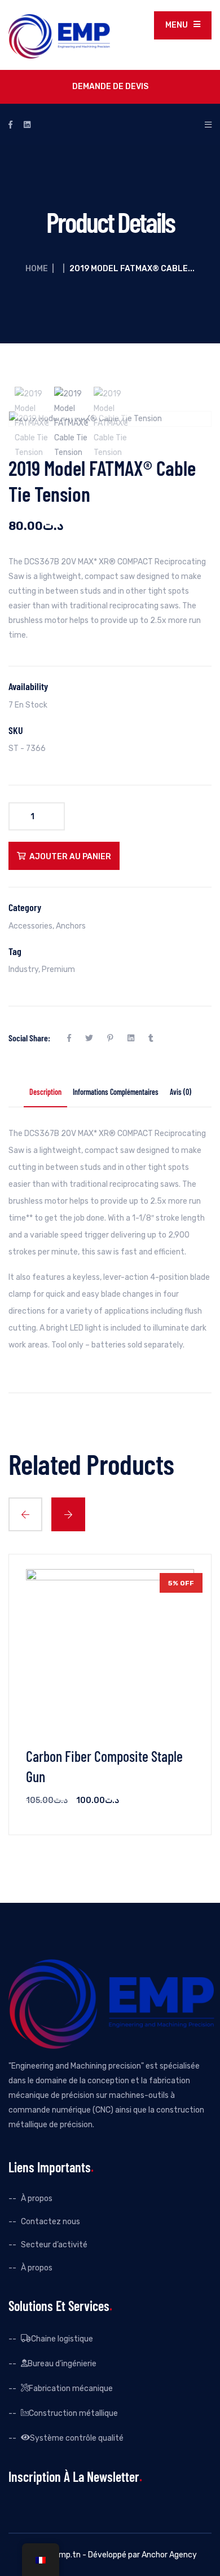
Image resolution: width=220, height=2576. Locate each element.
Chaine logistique (62, 2338)
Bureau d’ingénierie (62, 2363)
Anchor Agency (169, 2555)
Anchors (71, 926)
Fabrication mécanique (71, 2388)
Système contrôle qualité (77, 2437)
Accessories (30, 926)
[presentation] (25, 1514)
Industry (23, 969)
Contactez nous (50, 2222)
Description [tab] (45, 1093)
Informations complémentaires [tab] (116, 1093)
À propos (37, 2199)
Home (37, 269)
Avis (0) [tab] (181, 1093)
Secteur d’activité (54, 2245)
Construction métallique (73, 2412)
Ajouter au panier (70, 857)
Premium (58, 969)
